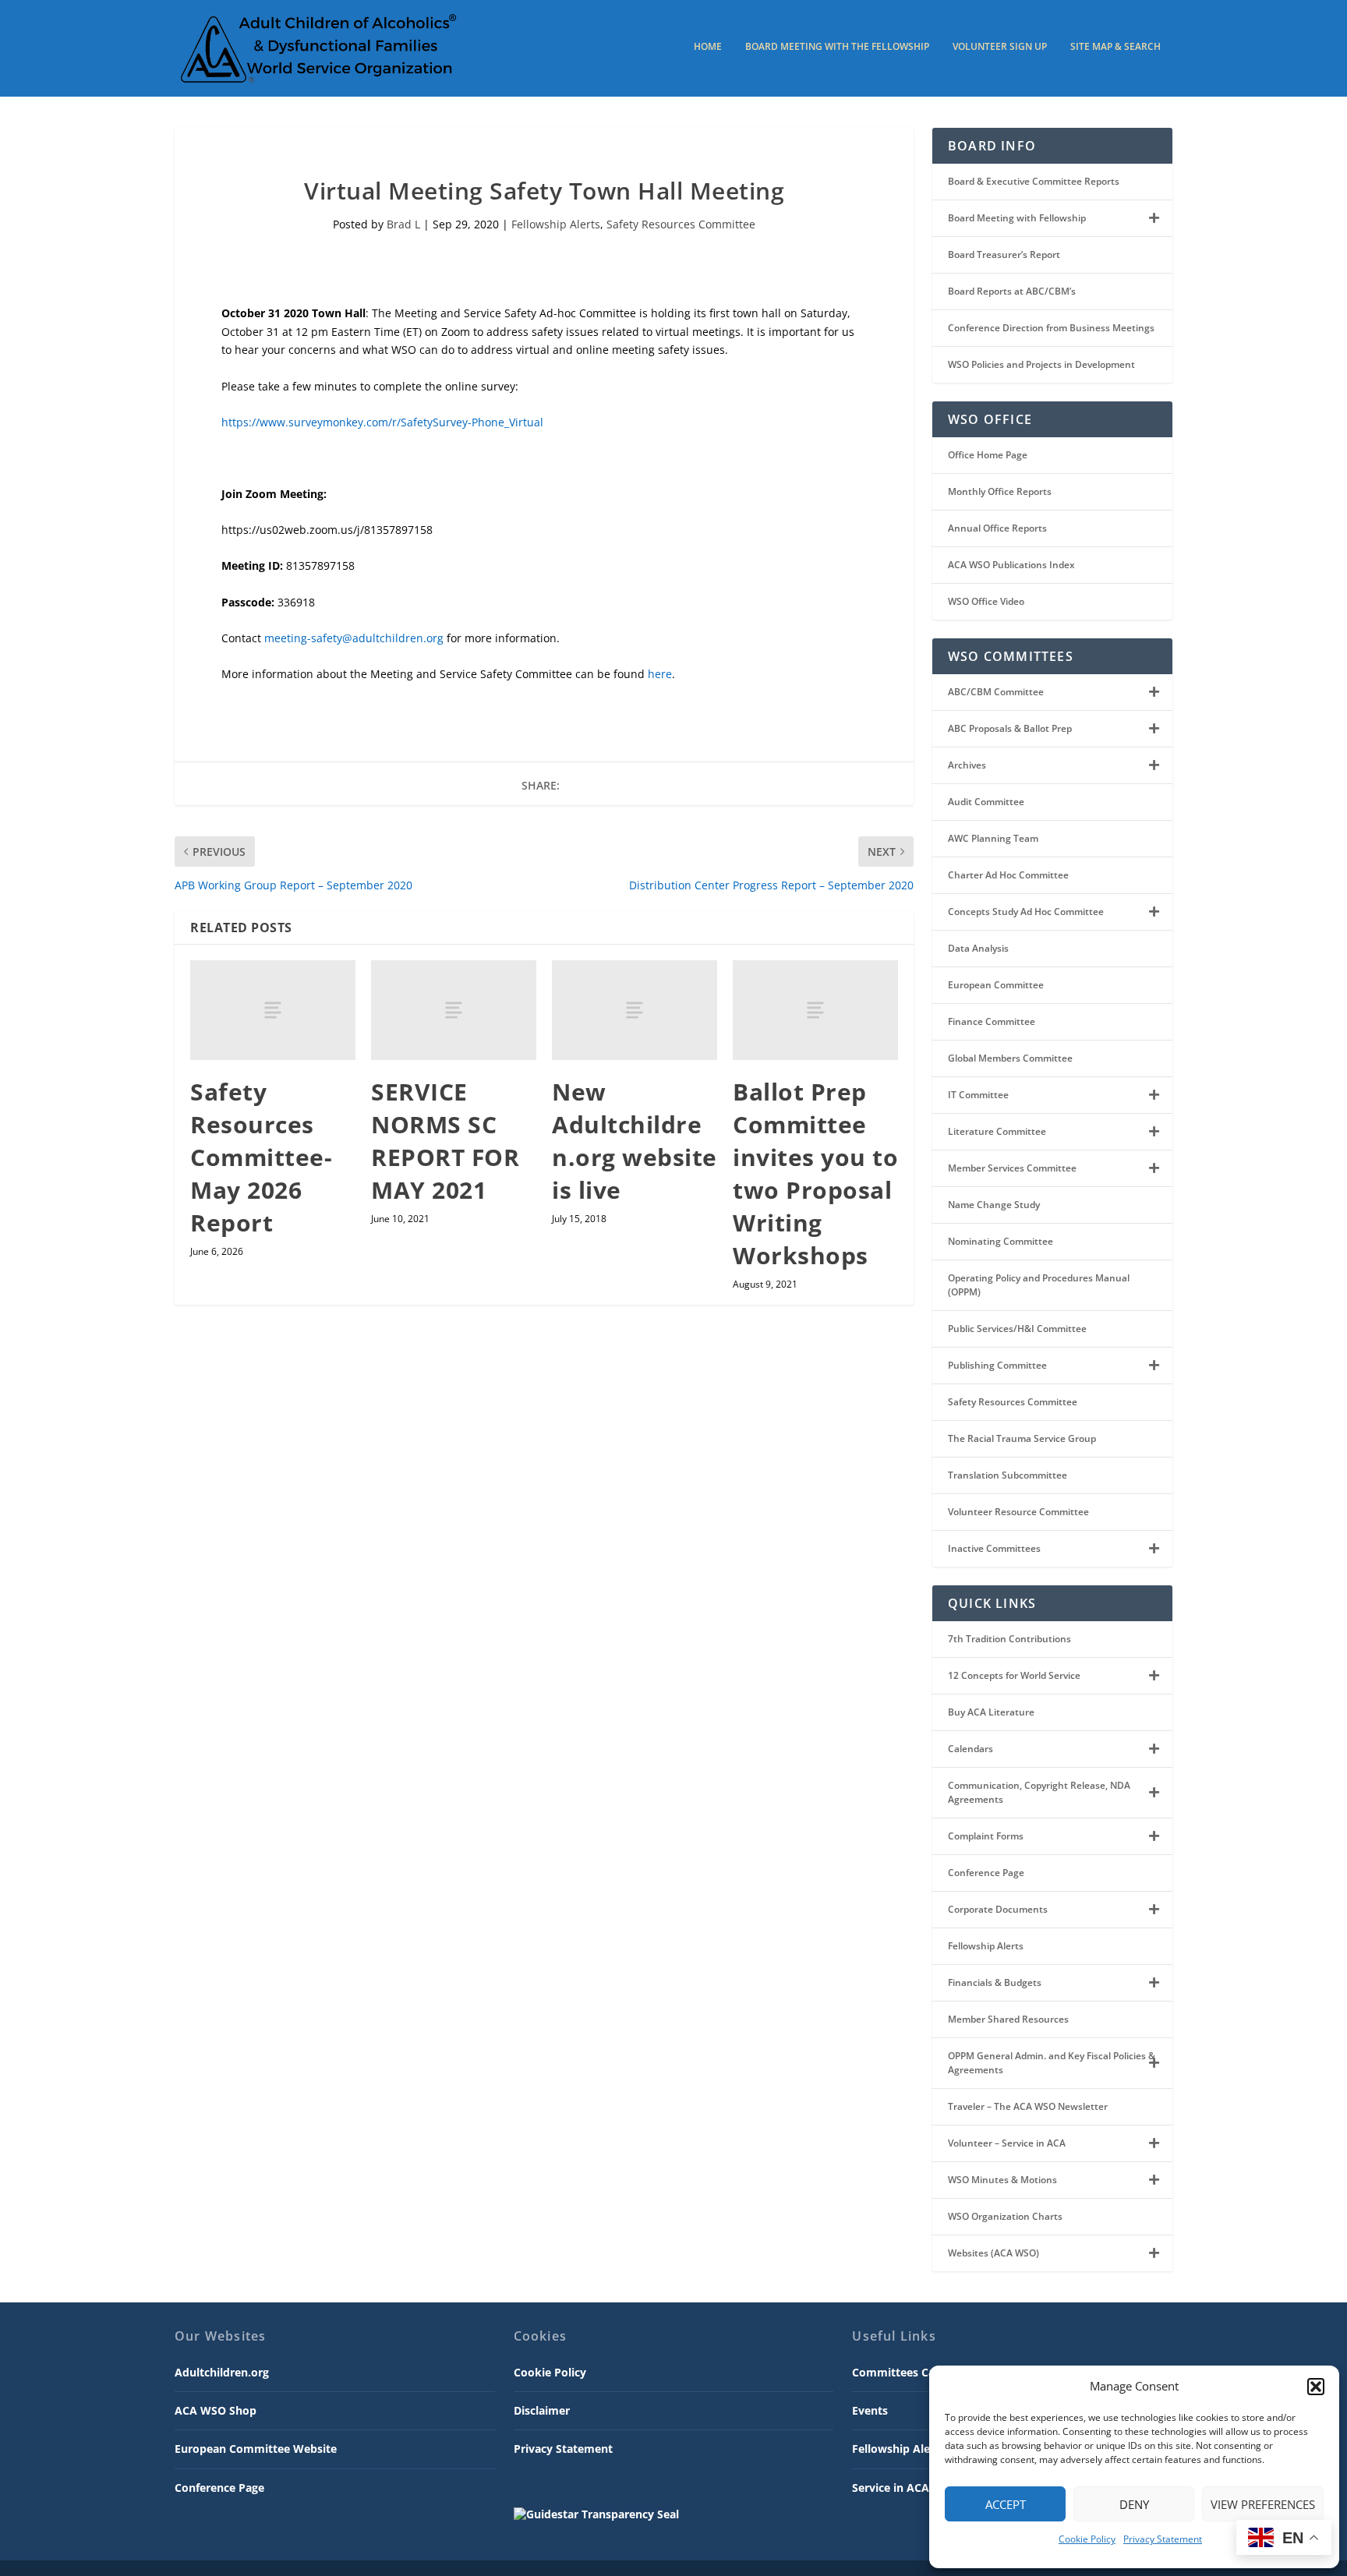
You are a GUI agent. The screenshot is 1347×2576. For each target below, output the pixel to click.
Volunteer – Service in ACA (1007, 2143)
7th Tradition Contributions (1009, 1639)
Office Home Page (988, 455)
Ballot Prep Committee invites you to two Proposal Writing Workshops (815, 1173)
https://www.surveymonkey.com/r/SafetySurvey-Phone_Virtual (382, 422)
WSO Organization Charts (1005, 2216)
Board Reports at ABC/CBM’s (1012, 291)
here (660, 674)
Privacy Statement (1163, 2539)
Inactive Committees (994, 1548)
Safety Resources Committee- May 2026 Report (261, 1157)
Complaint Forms (986, 1836)
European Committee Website (256, 2449)
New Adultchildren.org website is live (635, 1141)
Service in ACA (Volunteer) (923, 2488)
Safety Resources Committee (681, 224)
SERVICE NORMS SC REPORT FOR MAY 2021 (445, 1141)
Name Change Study (994, 1205)
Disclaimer (542, 2410)
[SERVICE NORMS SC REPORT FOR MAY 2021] (454, 1010)
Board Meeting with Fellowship (1017, 218)
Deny (1134, 2504)
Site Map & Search (1115, 47)
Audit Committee (986, 802)
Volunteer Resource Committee (1018, 1512)
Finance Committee (992, 1021)
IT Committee (978, 1095)
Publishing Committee (997, 1365)
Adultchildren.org (222, 2372)
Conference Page (986, 1873)
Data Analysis (978, 948)
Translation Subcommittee (1008, 1475)
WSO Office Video (986, 601)
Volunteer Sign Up (1000, 47)
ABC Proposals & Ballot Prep (1010, 728)
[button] (1316, 2387)
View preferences (1263, 2504)
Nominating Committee (1001, 1241)
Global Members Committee (1010, 1058)
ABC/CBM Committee (996, 692)
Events (870, 2410)
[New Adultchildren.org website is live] (635, 1010)
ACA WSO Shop (216, 2410)
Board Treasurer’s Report (1004, 254)
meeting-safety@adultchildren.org (354, 638)
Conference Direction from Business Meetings (1051, 328)
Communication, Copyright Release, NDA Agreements (1039, 1792)
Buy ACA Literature (991, 1712)
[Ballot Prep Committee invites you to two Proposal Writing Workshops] (815, 1010)
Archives (967, 765)
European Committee (996, 985)
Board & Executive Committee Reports (1034, 181)
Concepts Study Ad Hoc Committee (1026, 912)
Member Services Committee (1012, 1168)
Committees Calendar (910, 2372)
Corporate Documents (998, 1909)
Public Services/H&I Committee (1017, 1329)
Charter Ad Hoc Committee (1008, 875)
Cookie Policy (1087, 2539)
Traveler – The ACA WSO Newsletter (1028, 2106)
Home (708, 47)
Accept (1006, 2504)
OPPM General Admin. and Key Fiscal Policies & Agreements (1052, 2063)
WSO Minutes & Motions (1002, 2180)
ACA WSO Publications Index (1011, 565)
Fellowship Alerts (556, 224)
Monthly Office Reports (1000, 491)
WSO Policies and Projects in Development (1041, 364)
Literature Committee (997, 1131)
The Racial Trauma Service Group (1022, 1438)
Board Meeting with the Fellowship (837, 47)
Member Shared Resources (1008, 2019)
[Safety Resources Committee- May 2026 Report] (273, 1010)
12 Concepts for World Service (1014, 1675)
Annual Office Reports (997, 528)
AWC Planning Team (993, 838)
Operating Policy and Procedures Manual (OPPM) (1039, 1285)
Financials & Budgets (995, 1982)
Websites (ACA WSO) (993, 2253)
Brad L (403, 224)
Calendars (970, 1749)
